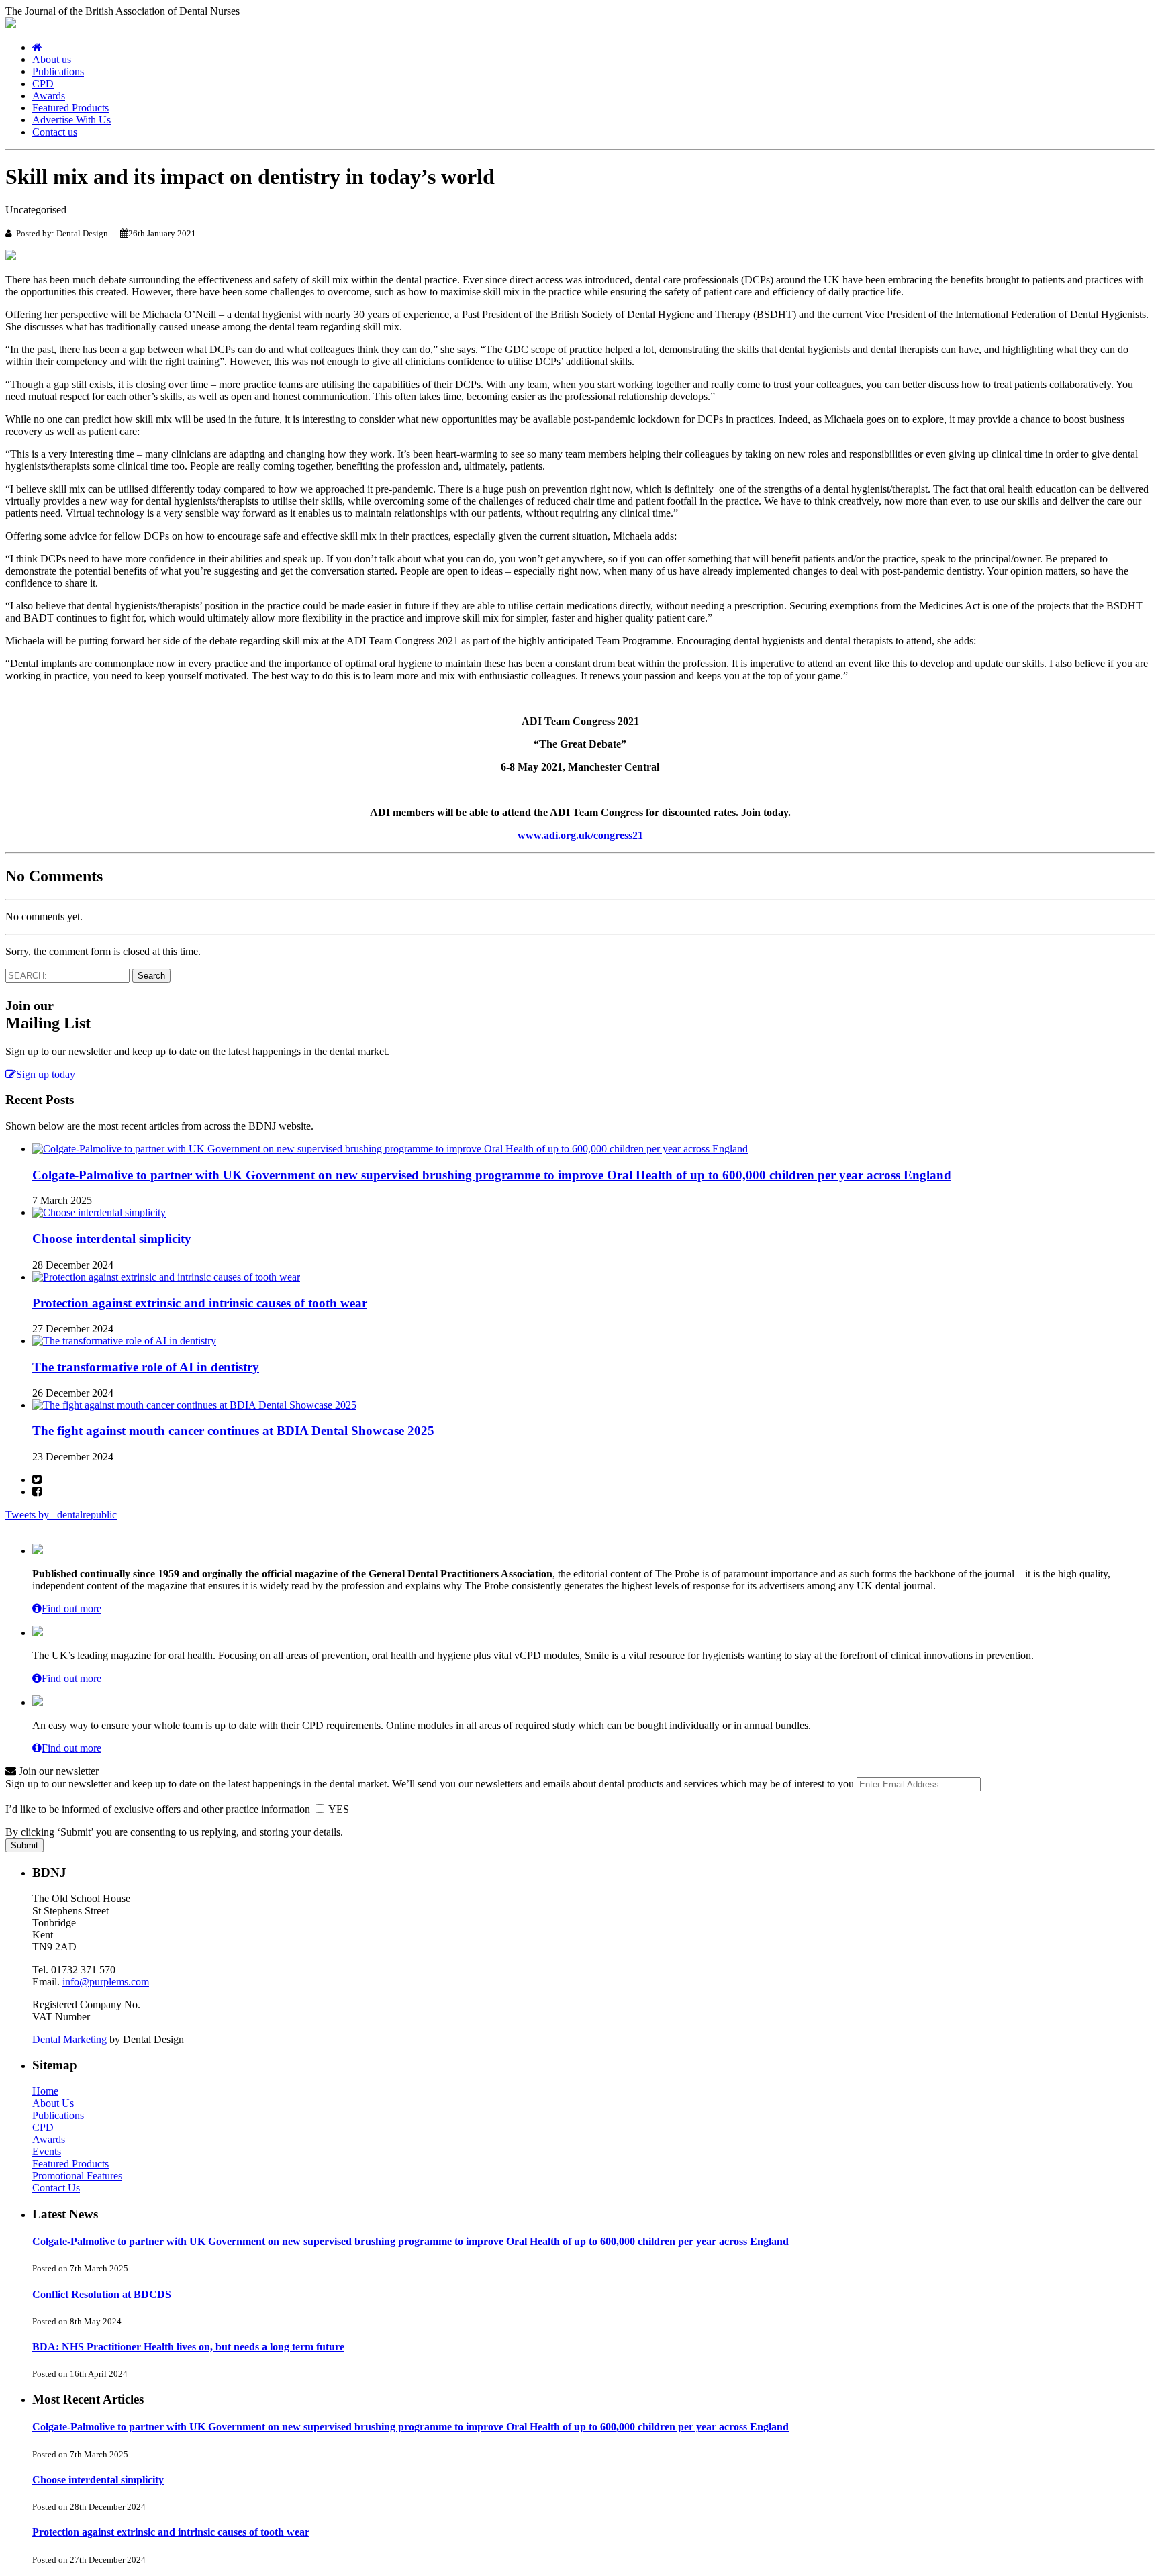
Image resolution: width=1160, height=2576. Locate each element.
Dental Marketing (69, 2039)
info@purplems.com (106, 1982)
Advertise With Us (71, 120)
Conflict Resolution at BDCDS (102, 2294)
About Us (53, 2103)
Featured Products (70, 108)
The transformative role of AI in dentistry (146, 1367)
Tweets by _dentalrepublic (61, 1515)
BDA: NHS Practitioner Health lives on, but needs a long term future (188, 2347)
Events (47, 2151)
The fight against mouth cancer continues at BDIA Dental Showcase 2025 (233, 1431)
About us (52, 59)
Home (45, 2091)
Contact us (55, 132)
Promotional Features (77, 2176)
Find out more (71, 1608)
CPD (43, 84)
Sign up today (46, 1074)
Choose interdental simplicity (112, 1239)
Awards (49, 96)
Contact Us (56, 2188)
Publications (58, 71)
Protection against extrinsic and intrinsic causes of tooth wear (200, 1303)
